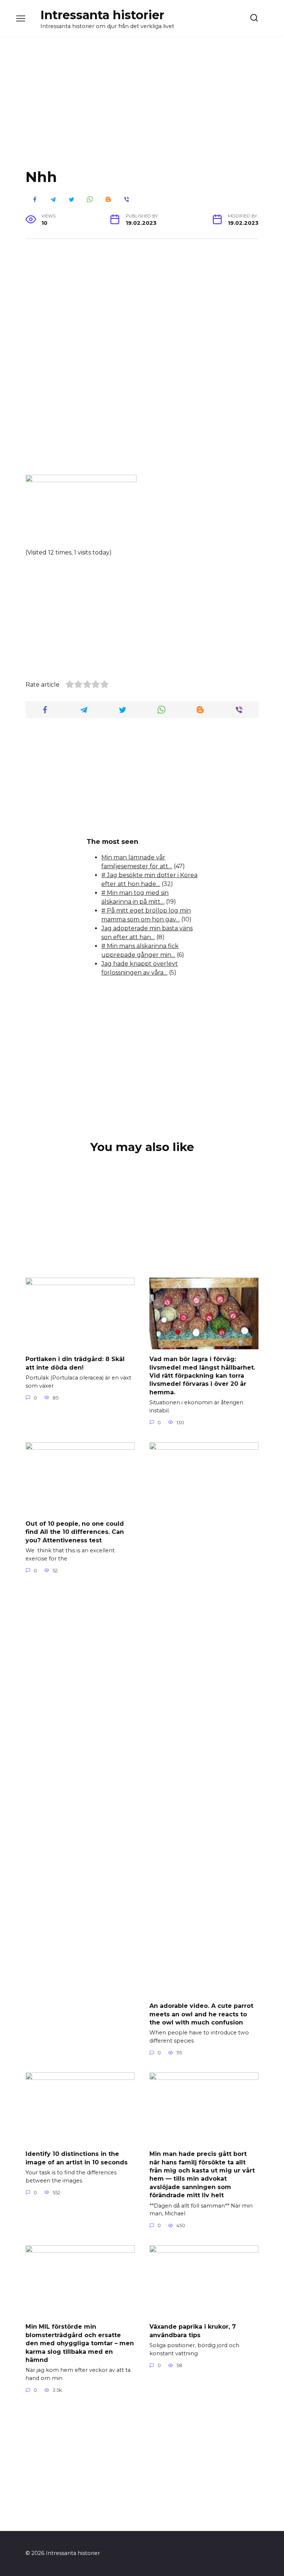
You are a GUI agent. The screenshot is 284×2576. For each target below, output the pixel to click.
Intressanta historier (102, 15)
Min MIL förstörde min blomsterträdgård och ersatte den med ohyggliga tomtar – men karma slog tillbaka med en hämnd (80, 2343)
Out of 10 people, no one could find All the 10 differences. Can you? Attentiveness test (75, 1532)
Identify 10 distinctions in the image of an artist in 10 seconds (77, 2158)
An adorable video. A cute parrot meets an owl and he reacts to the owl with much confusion (201, 2014)
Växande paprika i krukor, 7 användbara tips (193, 2331)
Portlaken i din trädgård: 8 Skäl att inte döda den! (75, 1363)
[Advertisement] (142, 109)
